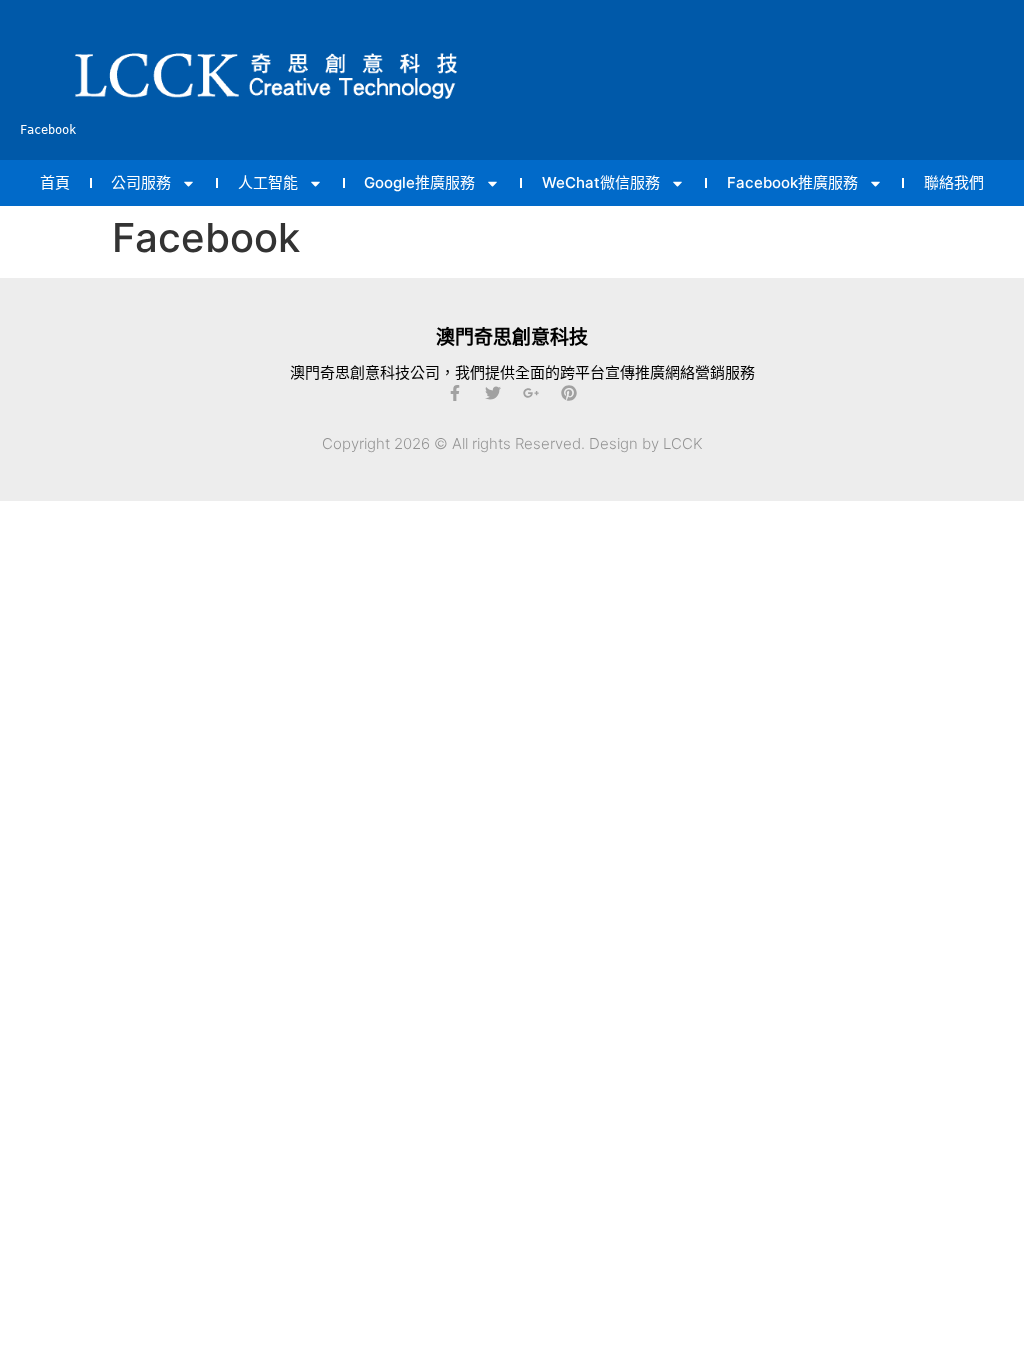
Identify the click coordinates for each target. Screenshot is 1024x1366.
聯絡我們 (954, 182)
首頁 (55, 182)
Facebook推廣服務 (792, 182)
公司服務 (141, 182)
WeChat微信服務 (601, 182)
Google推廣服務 (419, 182)
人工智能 (268, 182)
